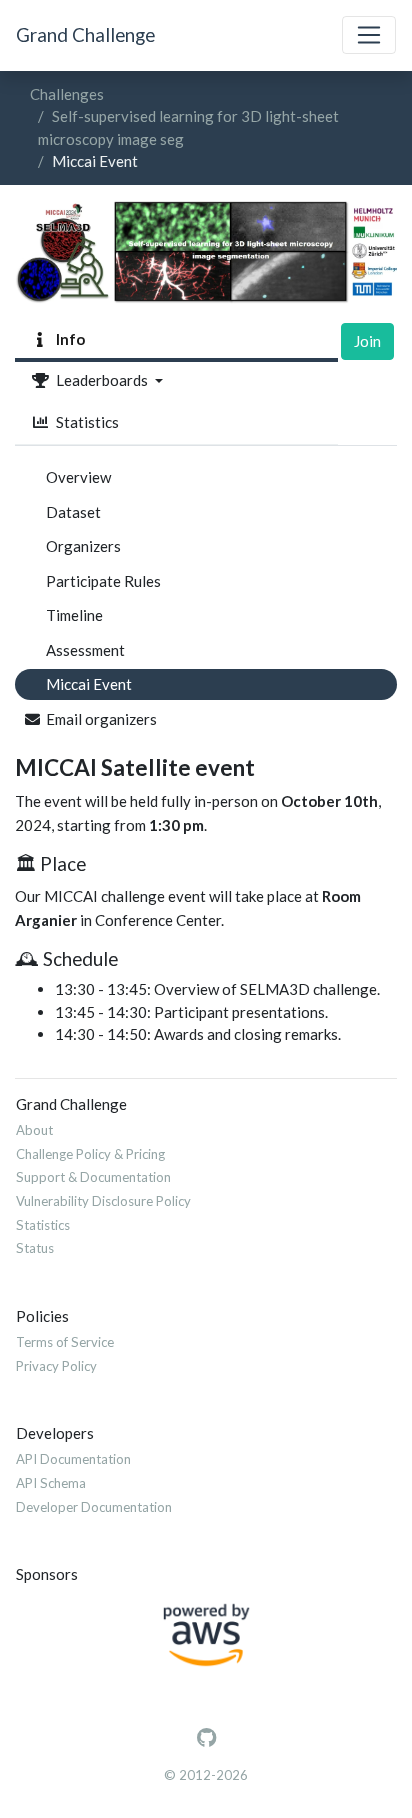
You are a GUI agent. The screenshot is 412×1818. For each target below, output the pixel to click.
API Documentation (73, 1459)
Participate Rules (103, 581)
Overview (78, 477)
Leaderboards (100, 380)
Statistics (84, 422)
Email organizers (101, 719)
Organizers (83, 546)
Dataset (73, 512)
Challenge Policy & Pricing (90, 1154)
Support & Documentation (93, 1177)
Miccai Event (89, 684)
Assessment (85, 650)
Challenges (67, 94)
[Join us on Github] (206, 1738)
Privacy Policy (56, 1366)
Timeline (74, 615)
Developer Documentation (94, 1507)
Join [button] (367, 341)
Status (35, 1248)
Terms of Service (65, 1342)
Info (67, 339)
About (34, 1130)
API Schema (51, 1483)
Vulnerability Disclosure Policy (103, 1201)
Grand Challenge (85, 34)
